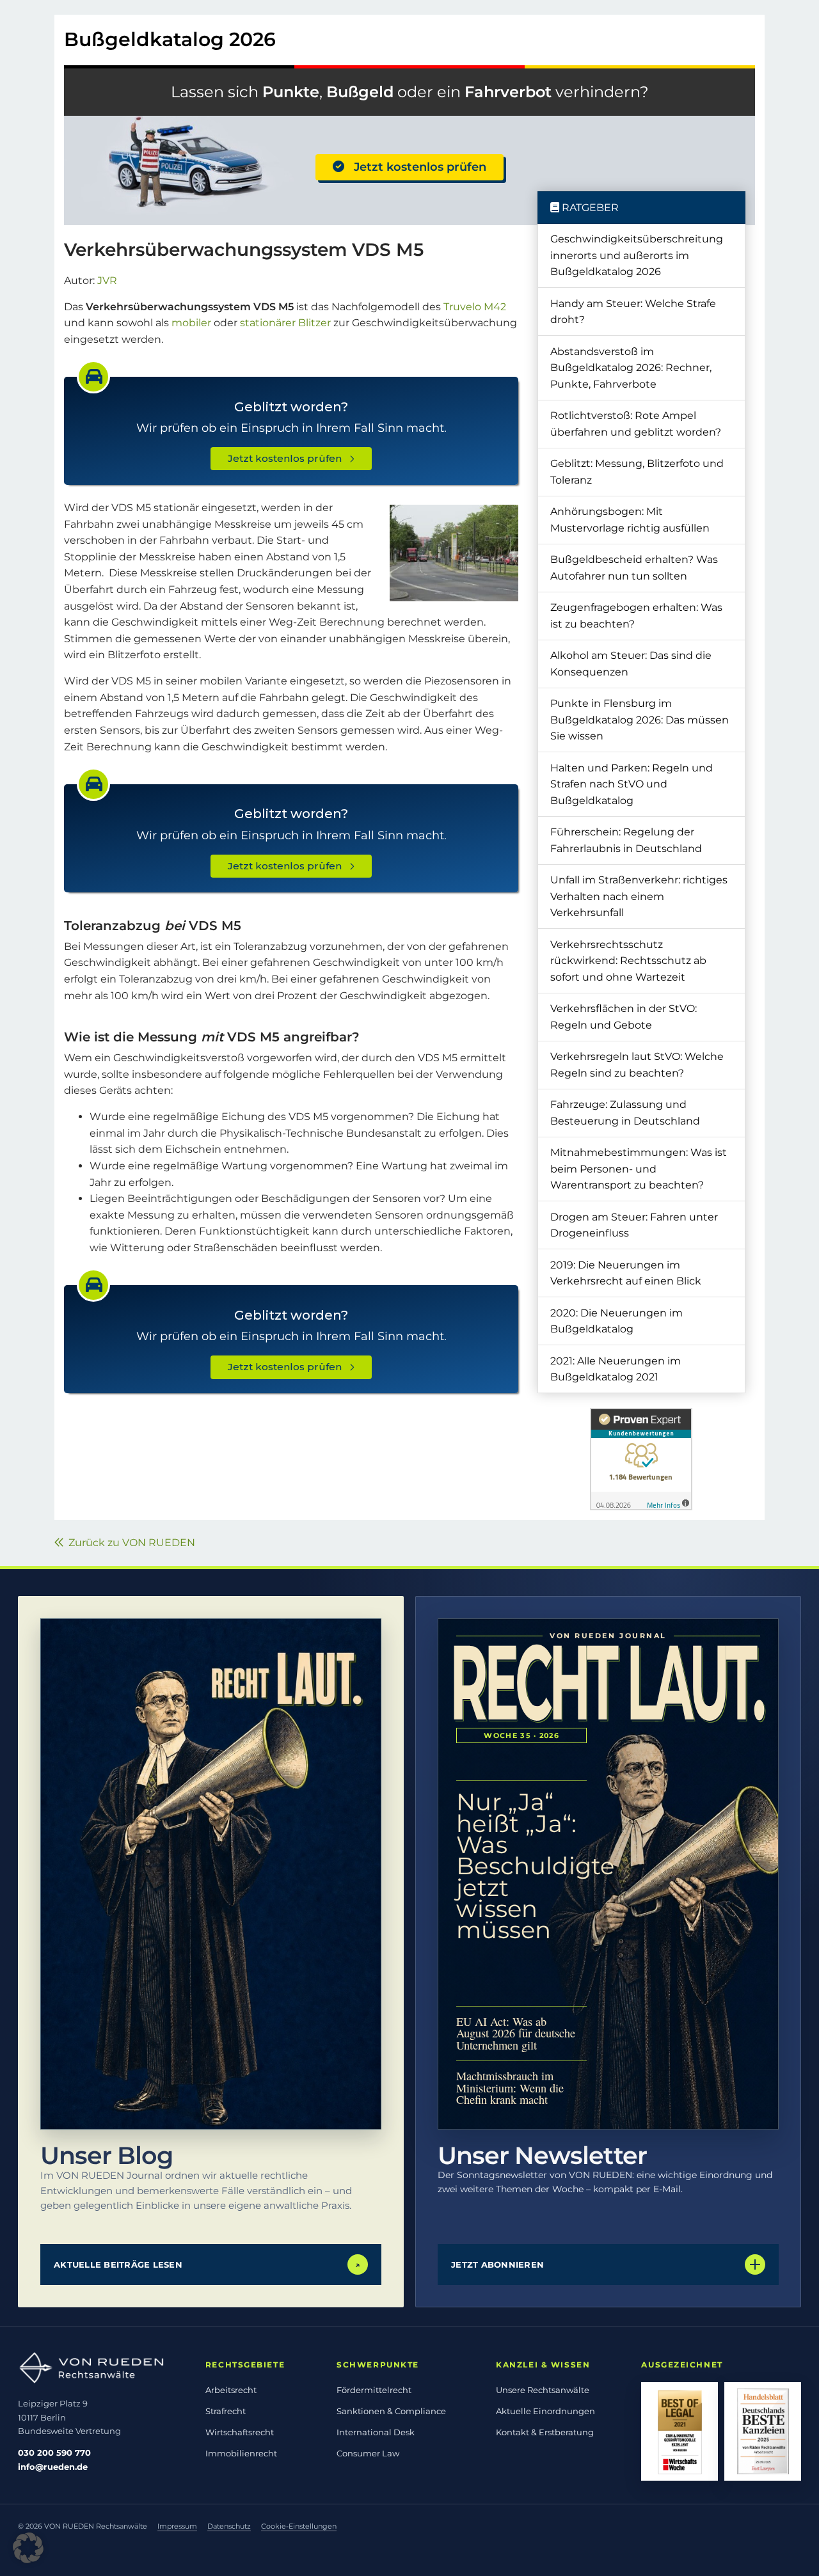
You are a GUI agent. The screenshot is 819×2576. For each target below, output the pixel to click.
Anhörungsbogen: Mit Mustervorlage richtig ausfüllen (630, 520)
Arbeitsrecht (231, 2390)
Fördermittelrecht (374, 2390)
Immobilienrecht (241, 2453)
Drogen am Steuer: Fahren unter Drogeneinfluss (634, 1225)
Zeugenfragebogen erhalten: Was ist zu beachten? (636, 616)
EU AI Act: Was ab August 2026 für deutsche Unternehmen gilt (516, 2034)
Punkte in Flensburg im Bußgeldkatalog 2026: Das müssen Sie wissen (640, 720)
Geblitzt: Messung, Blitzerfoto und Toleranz (637, 472)
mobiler (191, 323)
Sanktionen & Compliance (391, 2411)
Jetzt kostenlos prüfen (415, 167)
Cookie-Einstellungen (299, 2526)
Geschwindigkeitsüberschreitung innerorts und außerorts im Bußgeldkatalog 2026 (637, 255)
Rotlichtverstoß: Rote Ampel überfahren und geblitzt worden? (636, 424)
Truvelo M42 (475, 307)
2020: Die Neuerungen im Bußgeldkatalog (616, 1321)
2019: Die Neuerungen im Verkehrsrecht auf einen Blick (626, 1273)
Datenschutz (229, 2526)
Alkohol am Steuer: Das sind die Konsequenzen (631, 664)
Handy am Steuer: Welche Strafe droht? (633, 312)
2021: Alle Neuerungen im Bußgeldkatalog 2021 (616, 1369)
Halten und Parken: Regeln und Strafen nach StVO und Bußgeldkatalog (632, 784)
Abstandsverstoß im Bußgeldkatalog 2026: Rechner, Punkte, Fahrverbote (631, 368)
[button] (28, 2548)
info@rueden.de (53, 2467)
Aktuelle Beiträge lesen (207, 2264)
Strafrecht (226, 2411)
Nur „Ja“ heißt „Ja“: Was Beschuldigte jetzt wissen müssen (521, 1866)
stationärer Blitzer (285, 323)
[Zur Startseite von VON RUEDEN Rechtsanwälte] (100, 2368)
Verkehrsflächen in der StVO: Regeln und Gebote (624, 1017)
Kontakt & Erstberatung (545, 2432)
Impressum (177, 2526)
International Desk (376, 2432)
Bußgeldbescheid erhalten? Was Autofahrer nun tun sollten (634, 568)
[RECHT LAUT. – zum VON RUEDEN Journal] (211, 1874)
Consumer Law (368, 2453)
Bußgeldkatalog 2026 (170, 39)
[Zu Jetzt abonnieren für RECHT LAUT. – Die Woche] (608, 1874)
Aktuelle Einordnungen (545, 2411)
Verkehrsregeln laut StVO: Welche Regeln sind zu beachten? (637, 1065)
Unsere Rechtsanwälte (543, 2390)
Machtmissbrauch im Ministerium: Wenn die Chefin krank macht (510, 2088)
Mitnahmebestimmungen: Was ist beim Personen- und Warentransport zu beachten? (639, 1169)
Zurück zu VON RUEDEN (129, 1543)
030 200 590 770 (54, 2453)
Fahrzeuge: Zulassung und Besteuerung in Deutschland (625, 1113)
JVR (107, 281)
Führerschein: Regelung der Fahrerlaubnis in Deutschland (626, 840)
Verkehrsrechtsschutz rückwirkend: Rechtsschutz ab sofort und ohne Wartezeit (628, 961)
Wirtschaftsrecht (240, 2432)
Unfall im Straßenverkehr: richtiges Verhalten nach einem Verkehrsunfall (639, 896)
